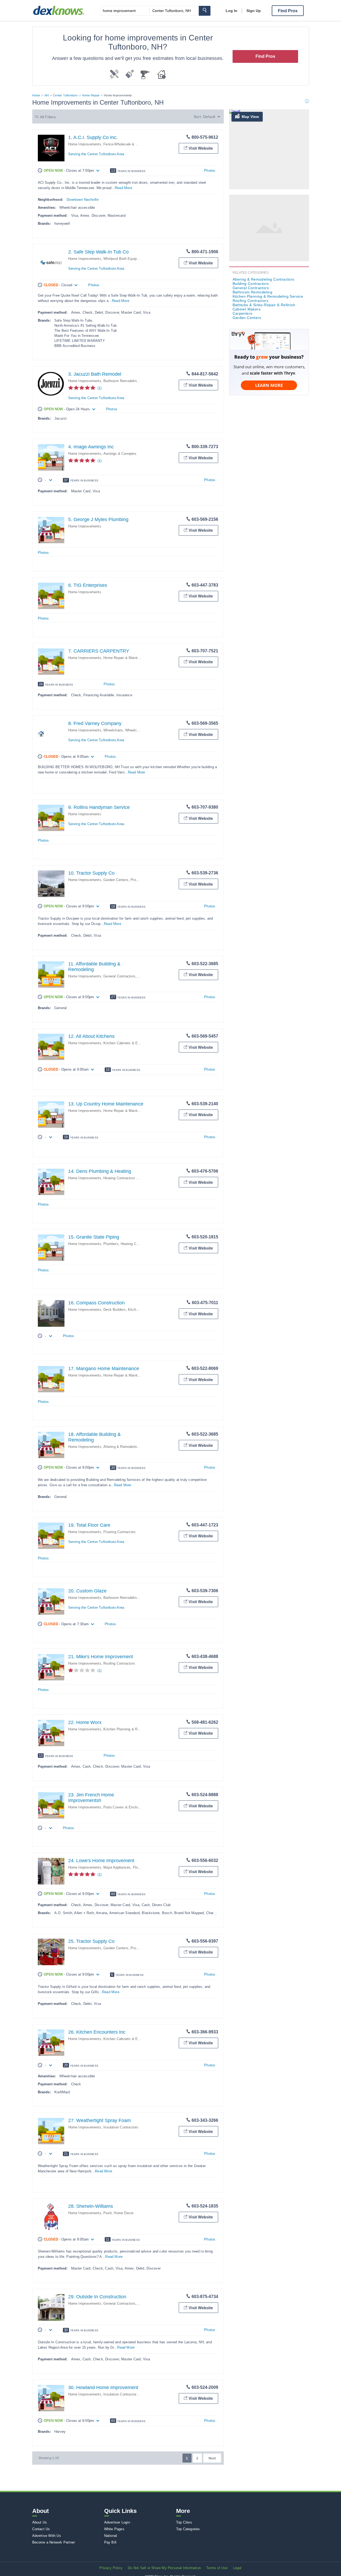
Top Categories (188, 2529)
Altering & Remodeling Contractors (131, 1447)
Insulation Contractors (121, 2127)
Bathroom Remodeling (121, 381)
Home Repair (91, 95)
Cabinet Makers (247, 309)
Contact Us (41, 2529)
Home (36, 95)
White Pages (114, 2529)
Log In (232, 11)
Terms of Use (217, 2568)
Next (212, 2458)
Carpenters (243, 313)
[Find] (205, 11)
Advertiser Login (117, 2522)
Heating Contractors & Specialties (130, 1178)
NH (47, 95)
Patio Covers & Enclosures (125, 1807)
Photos (210, 171)
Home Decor (124, 2213)
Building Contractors (251, 284)
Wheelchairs (113, 730)
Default (209, 117)
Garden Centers (116, 880)
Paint (107, 2213)
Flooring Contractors (119, 1532)
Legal (237, 2568)
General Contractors (119, 976)
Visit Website (201, 148)
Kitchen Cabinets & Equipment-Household (137, 1043)
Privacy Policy (111, 2568)
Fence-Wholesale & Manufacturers (131, 144)
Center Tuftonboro (65, 95)
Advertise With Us (47, 2536)
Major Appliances (117, 1867)
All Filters (48, 117)
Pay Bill (110, 2542)
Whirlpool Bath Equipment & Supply (132, 259)
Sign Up (254, 11)
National (111, 2536)
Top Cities (184, 2522)
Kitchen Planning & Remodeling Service (135, 1729)
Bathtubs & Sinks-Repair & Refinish (264, 305)
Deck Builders (115, 1310)
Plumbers (111, 1244)
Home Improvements (85, 144)
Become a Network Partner (54, 2542)
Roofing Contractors (119, 1663)
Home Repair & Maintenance (126, 658)
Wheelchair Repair (140, 730)
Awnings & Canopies (120, 454)
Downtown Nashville (83, 200)
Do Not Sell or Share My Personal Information (164, 2568)
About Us (40, 2522)
